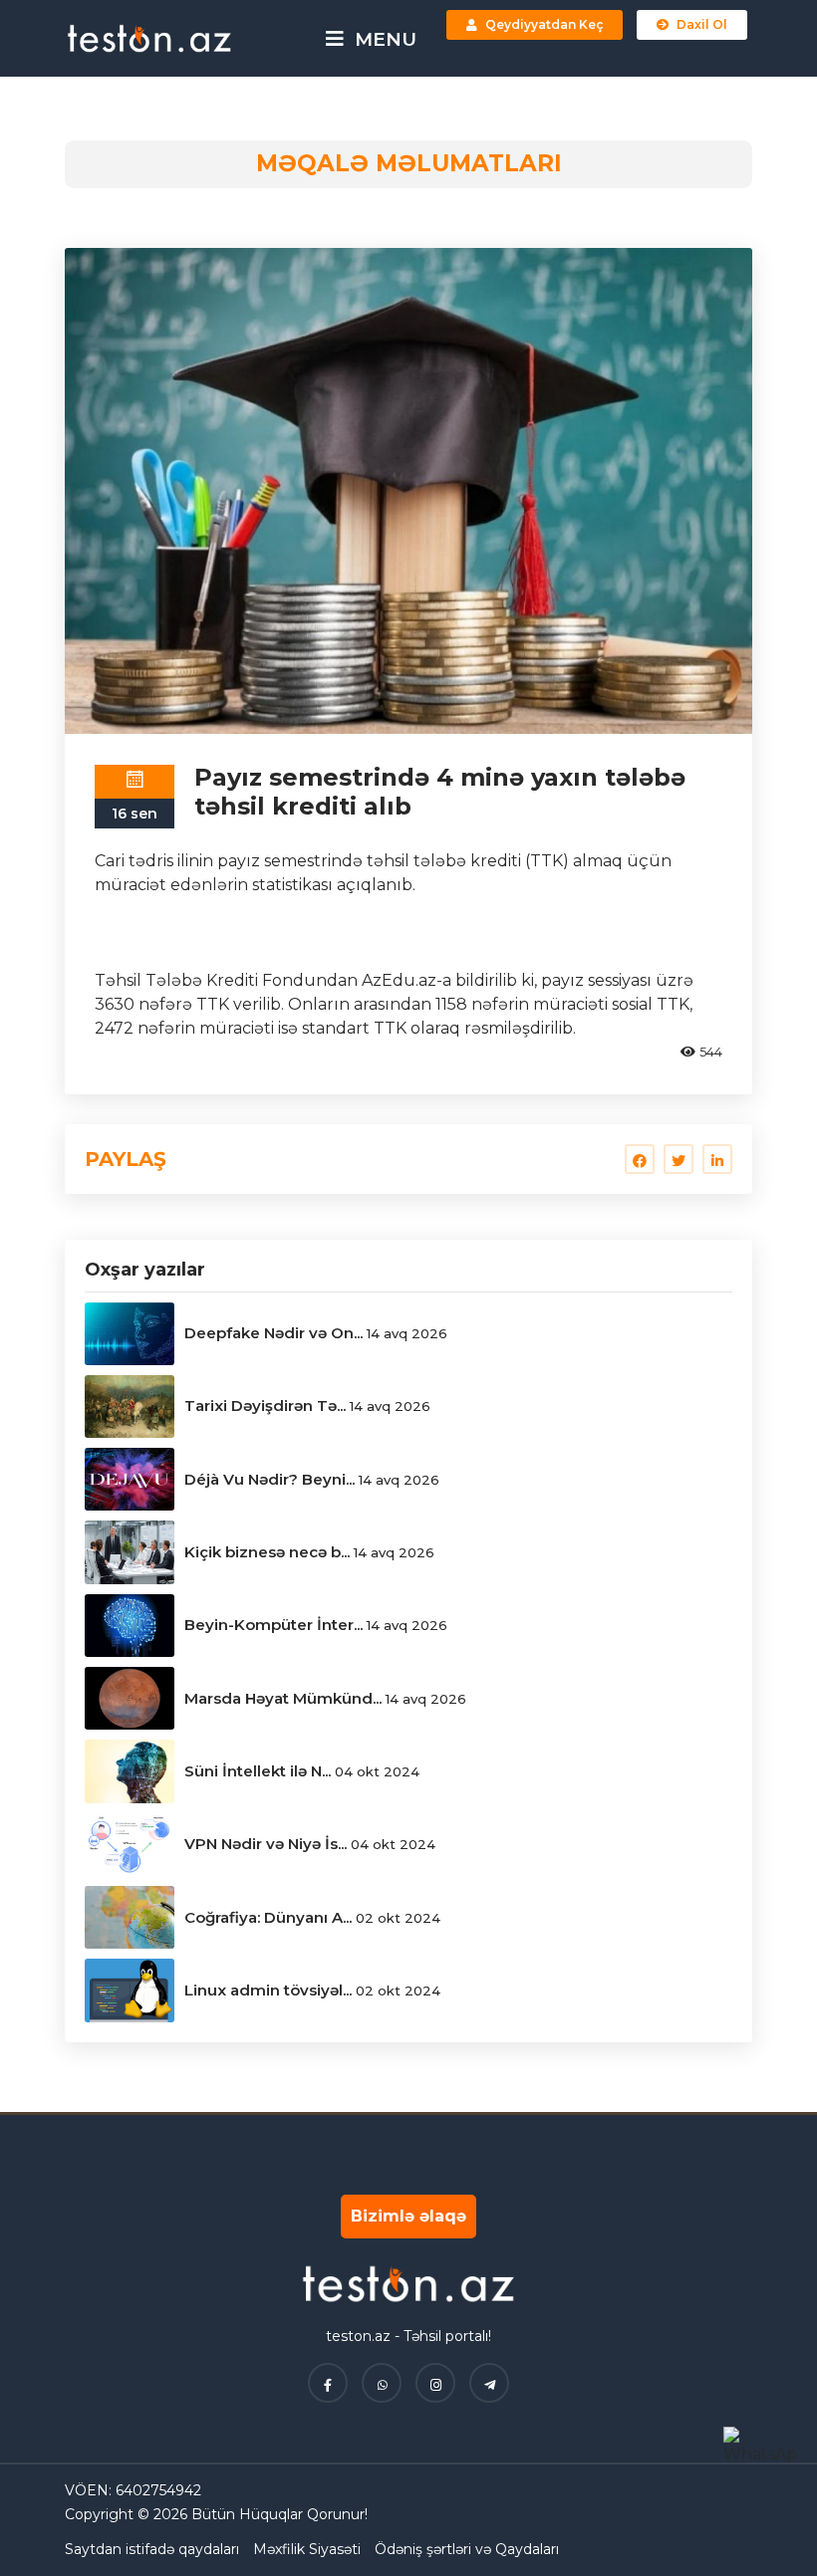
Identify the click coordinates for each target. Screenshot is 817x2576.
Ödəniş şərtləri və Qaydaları (467, 2549)
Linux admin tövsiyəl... (268, 1990)
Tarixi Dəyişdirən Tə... (265, 1405)
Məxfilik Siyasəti (307, 2549)
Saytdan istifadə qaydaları (152, 2549)
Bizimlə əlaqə (408, 2216)
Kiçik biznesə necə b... (267, 1552)
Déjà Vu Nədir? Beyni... (270, 1479)
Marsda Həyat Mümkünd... (283, 1698)
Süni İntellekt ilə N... (258, 1771)
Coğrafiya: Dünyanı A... (268, 1917)
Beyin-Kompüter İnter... (273, 1625)
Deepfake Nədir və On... (273, 1333)
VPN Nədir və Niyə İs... (266, 1844)
